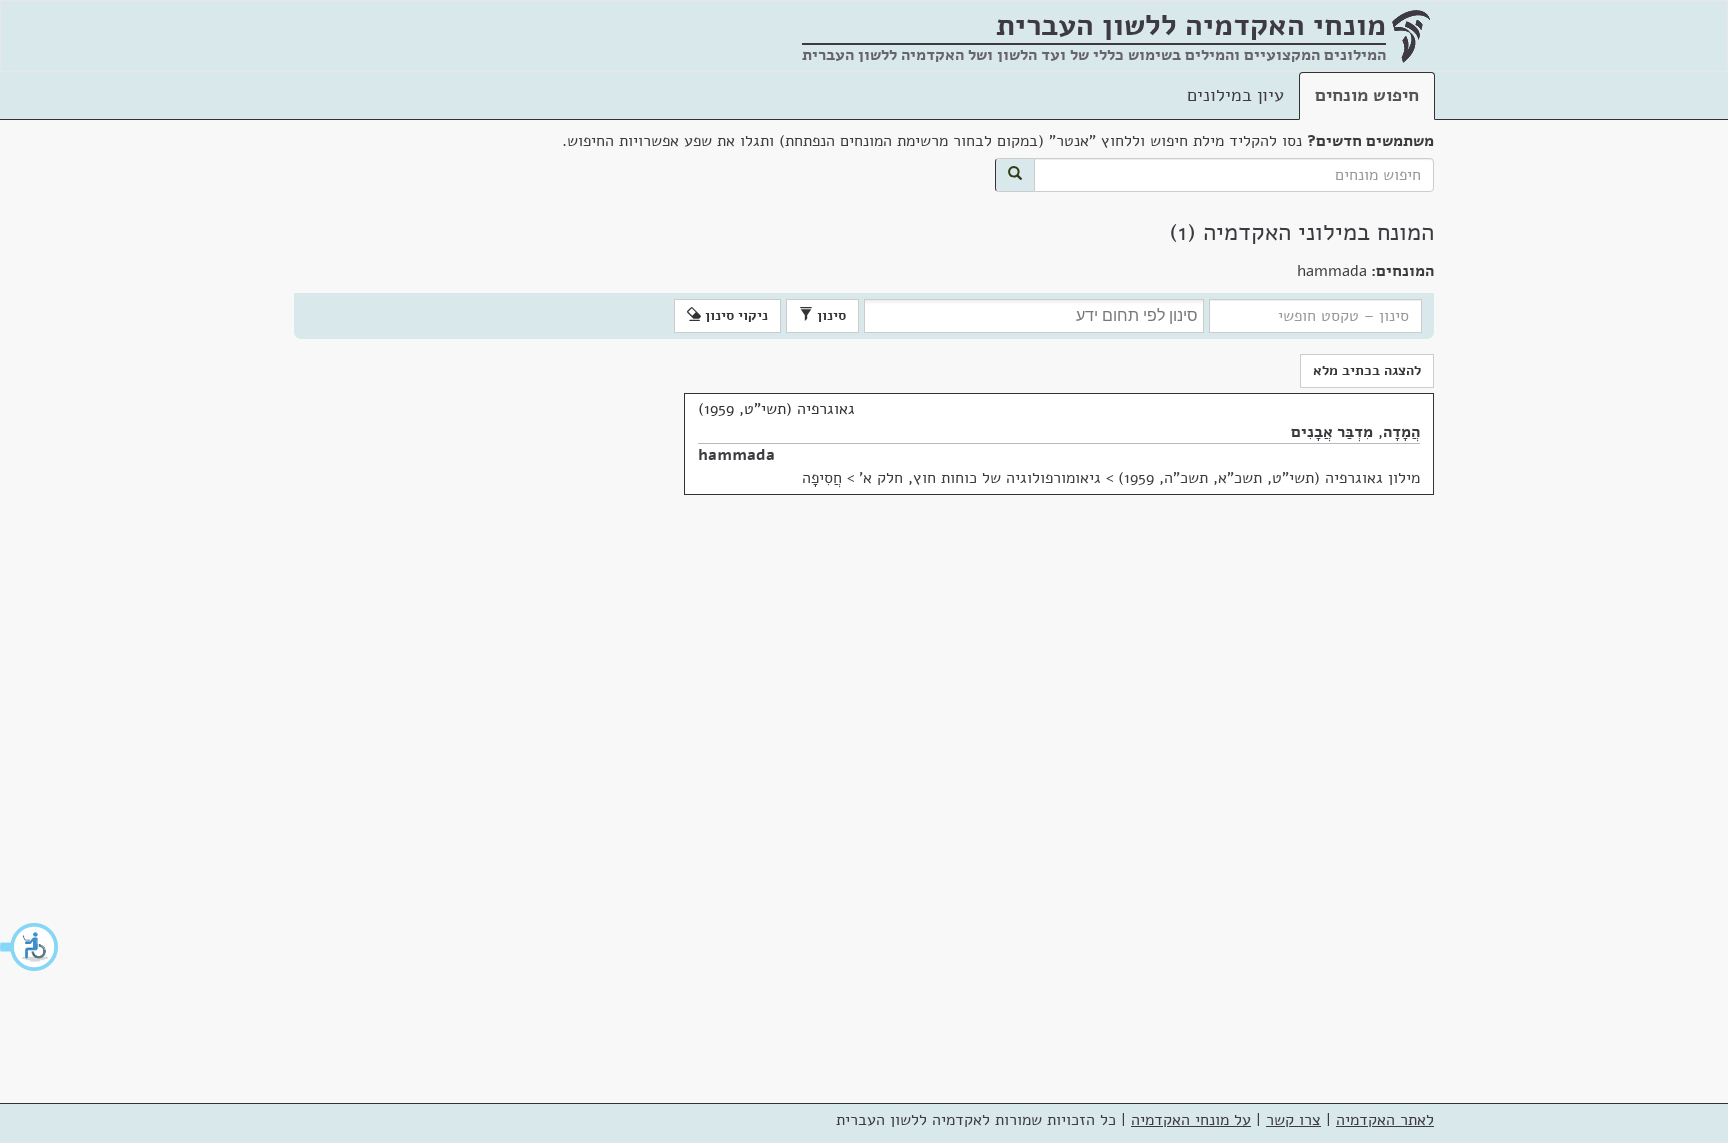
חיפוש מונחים (1367, 95)
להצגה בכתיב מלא (1367, 370)
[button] (30, 947)
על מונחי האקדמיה (1191, 1120)
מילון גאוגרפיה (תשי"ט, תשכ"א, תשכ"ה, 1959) (1269, 478)
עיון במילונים (1235, 95)
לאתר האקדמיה (1385, 1120)
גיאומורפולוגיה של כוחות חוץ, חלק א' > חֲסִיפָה (951, 478)
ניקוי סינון (734, 315)
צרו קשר (1293, 1120)
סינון (829, 315)
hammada (736, 455)
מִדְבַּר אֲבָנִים (1332, 432)
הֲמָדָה (1401, 432)
